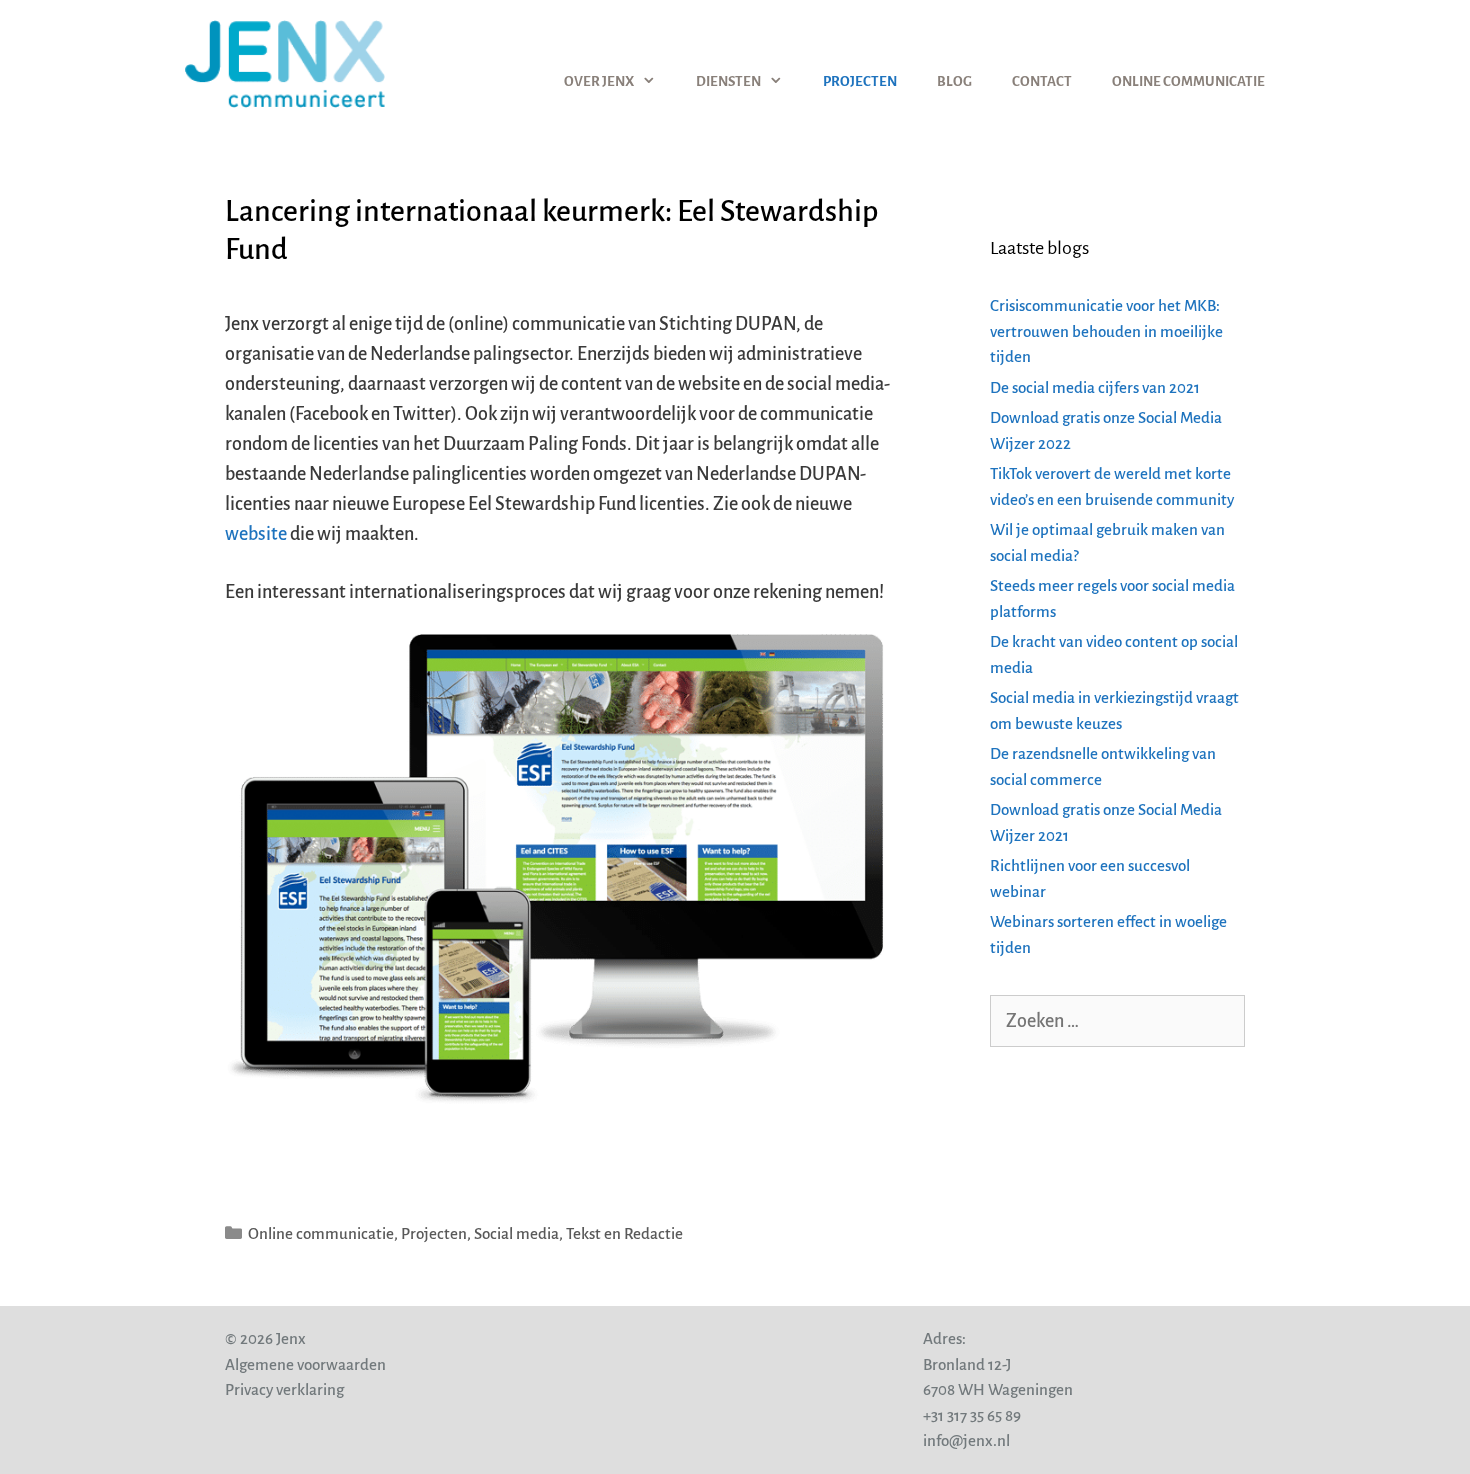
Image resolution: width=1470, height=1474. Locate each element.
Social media (516, 1233)
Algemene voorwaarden (305, 1364)
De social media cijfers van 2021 (1095, 387)
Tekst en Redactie (624, 1233)
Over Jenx (599, 81)
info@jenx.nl (966, 1440)
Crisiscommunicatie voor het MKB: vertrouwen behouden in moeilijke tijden (1106, 331)
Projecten (860, 81)
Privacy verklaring (284, 1389)
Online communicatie (1188, 81)
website (256, 534)
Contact (1042, 81)
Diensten (728, 81)
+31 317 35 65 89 (972, 1415)
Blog (954, 81)
